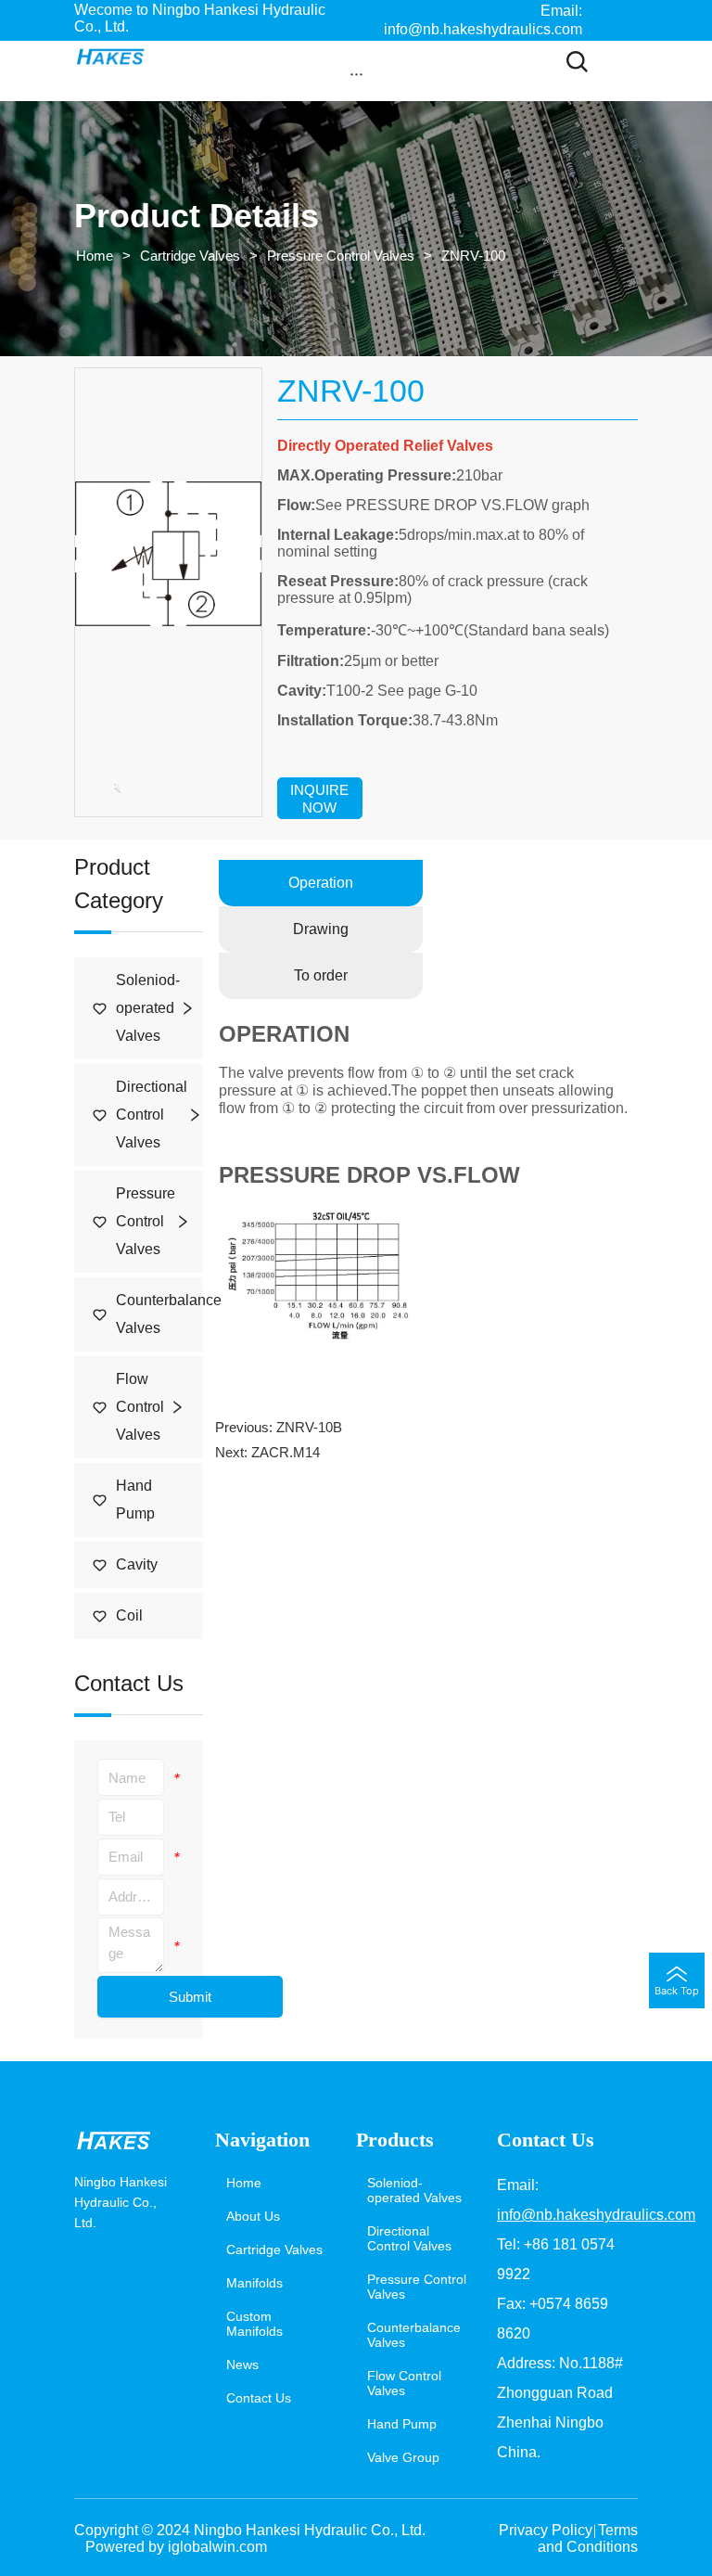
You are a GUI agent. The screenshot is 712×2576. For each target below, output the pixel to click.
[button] (356, 74)
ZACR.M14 (286, 1452)
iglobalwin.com (217, 2547)
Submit (190, 1997)
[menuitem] (356, 73)
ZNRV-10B (309, 1427)
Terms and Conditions (588, 2538)
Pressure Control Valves (341, 256)
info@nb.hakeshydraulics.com (596, 2215)
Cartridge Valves (190, 256)
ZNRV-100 (473, 256)
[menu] (356, 73)
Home (95, 256)
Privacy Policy (546, 2530)
